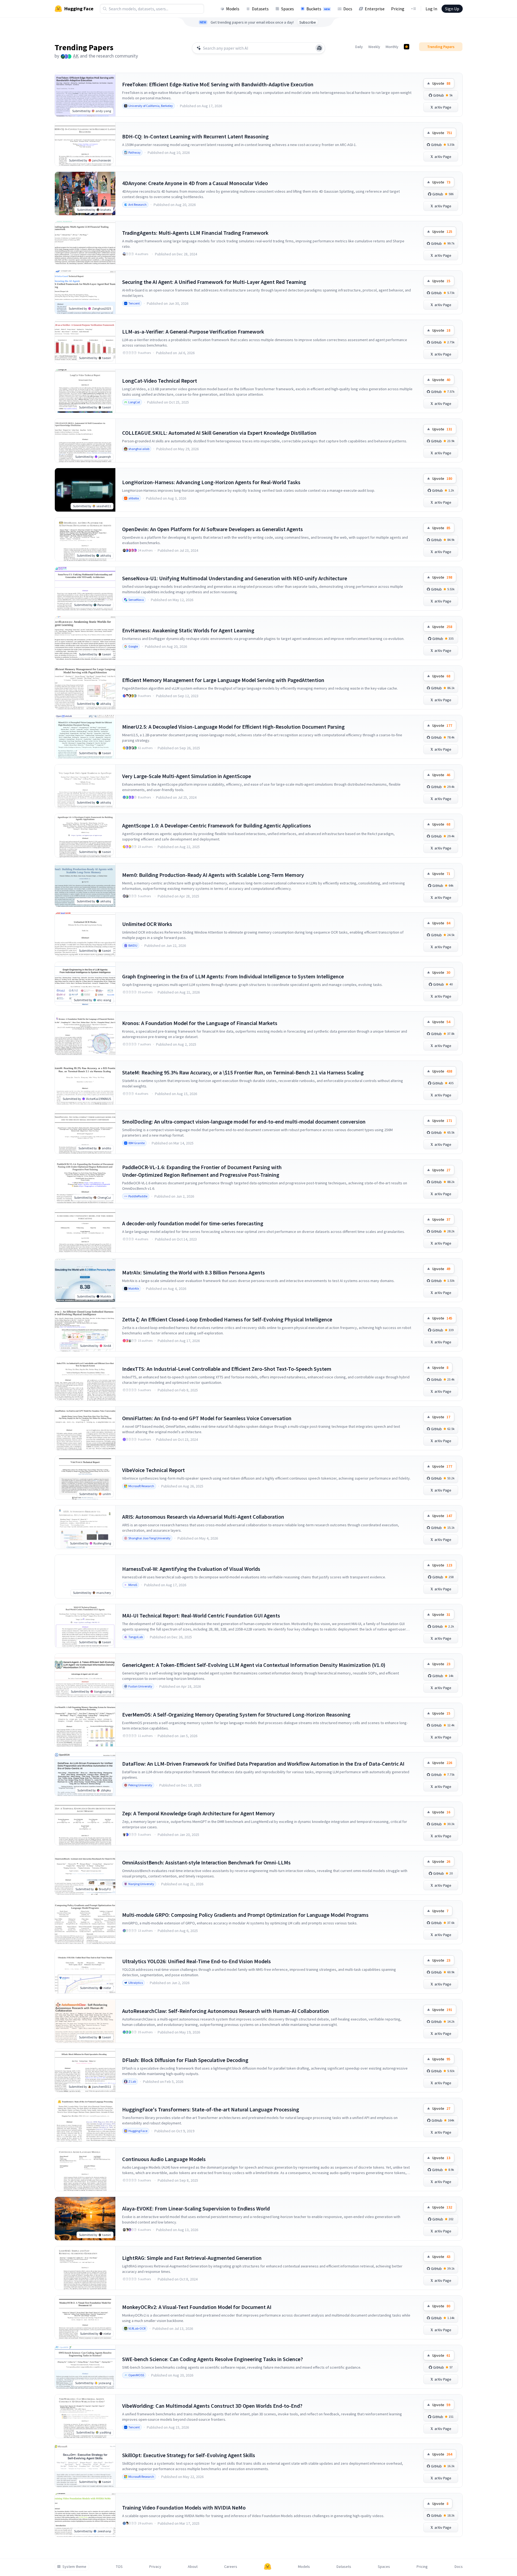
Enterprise (375, 9)
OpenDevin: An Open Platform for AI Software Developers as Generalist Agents (212, 529)
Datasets (260, 9)
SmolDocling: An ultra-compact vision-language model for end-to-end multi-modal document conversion (244, 1122)
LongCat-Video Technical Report (160, 381)
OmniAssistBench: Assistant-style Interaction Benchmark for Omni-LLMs (206, 1862)
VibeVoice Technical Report (153, 1470)
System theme (74, 2567)
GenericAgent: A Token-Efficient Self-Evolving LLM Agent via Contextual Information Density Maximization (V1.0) (254, 1665)
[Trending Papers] (407, 47)
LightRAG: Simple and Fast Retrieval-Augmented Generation (192, 2258)
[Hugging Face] (268, 2567)
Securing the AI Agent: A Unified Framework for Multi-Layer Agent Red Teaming (214, 282)
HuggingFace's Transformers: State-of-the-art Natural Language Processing (211, 2109)
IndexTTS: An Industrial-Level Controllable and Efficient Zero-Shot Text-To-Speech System (227, 1369)
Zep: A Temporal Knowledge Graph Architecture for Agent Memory (198, 1813)
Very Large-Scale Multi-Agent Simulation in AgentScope (187, 776)
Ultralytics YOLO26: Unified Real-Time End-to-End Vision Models (196, 1961)
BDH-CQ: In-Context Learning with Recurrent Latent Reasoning (195, 136)
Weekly (374, 47)
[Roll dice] (319, 48)
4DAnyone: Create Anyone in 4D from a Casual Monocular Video (195, 183)
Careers (231, 2567)
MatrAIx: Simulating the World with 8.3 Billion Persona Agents (194, 1272)
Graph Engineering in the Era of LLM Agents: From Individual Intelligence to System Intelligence (233, 976)
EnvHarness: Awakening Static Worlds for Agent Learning (188, 630)
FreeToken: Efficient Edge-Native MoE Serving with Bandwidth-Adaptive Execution (218, 84)
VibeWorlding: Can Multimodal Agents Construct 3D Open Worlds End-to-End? (212, 2406)
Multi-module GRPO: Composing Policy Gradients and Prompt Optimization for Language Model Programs (245, 1915)
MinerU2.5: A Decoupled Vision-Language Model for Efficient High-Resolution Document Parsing (233, 727)
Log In (431, 9)
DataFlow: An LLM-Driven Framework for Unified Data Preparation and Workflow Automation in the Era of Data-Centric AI (263, 1764)
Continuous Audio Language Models (164, 2159)
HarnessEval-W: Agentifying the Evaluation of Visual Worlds (191, 1569)
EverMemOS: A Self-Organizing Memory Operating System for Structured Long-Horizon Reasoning (236, 1714)
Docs (348, 9)
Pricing (398, 9)
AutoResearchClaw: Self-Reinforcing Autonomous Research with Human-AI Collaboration (226, 2011)
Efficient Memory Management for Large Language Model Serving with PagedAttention (223, 680)
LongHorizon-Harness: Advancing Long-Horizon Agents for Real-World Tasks (211, 482)
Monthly (392, 47)
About (193, 2567)
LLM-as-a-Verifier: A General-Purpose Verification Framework (193, 331)
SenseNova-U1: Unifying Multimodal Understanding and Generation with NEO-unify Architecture (235, 578)
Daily (359, 47)
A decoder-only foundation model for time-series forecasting (193, 1223)
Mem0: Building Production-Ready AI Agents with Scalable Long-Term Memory (213, 875)
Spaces (288, 9)
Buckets (318, 9)
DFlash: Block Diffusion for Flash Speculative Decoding (185, 2060)
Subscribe (308, 22)
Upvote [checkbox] (441, 83)
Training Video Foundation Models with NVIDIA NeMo (184, 2507)
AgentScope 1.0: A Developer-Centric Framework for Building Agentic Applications (217, 825)
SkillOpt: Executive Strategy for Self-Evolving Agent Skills (189, 2455)
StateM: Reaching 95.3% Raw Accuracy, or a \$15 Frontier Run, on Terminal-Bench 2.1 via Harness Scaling (243, 1072)
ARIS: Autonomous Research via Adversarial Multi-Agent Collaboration (203, 1517)
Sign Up (452, 9)
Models (233, 9)
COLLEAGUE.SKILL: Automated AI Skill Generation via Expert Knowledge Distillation (219, 433)
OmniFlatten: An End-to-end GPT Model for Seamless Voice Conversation (207, 1418)
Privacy (155, 2567)
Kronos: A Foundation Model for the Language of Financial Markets (200, 1023)
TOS (119, 2567)
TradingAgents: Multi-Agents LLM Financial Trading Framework (195, 233)
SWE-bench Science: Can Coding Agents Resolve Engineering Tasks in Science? (212, 2359)
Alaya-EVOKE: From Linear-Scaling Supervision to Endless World (196, 2208)
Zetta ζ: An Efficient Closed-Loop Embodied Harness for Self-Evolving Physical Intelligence (227, 1319)
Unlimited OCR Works (147, 924)
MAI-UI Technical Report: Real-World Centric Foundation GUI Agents (201, 1615)
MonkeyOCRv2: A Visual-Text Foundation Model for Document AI (197, 2307)
